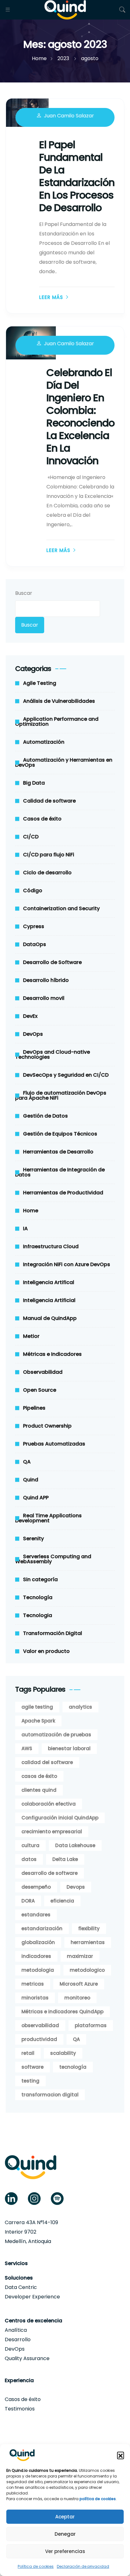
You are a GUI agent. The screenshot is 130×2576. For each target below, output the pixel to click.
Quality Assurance (27, 2358)
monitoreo (77, 1998)
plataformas (91, 2025)
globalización (38, 1942)
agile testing (37, 1707)
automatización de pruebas (56, 1735)
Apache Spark (38, 1721)
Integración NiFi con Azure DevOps (67, 1264)
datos (29, 1859)
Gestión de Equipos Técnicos (60, 1134)
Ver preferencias (65, 2551)
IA (25, 1229)
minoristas (35, 1998)
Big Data (34, 783)
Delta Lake (65, 1859)
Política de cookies (36, 2566)
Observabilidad (43, 1372)
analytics (80, 1707)
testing (30, 2081)
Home (31, 1211)
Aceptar (65, 2517)
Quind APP (36, 1498)
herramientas (88, 1942)
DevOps (33, 1034)
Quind (31, 1480)
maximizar (80, 1956)
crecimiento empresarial (52, 1832)
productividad (39, 2039)
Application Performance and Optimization (57, 722)
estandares (36, 1915)
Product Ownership (47, 1426)
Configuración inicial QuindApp (60, 1818)
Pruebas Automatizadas (54, 1444)
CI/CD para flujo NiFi (49, 855)
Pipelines (34, 1408)
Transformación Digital (53, 1633)
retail (28, 2053)
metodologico (87, 1970)
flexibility (89, 1928)
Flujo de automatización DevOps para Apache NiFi (61, 1095)
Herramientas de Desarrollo (58, 1152)
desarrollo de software (50, 1873)
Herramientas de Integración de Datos (60, 1172)
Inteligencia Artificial (49, 1300)
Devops (76, 1887)
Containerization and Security (61, 908)
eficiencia (62, 1901)
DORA (28, 1901)
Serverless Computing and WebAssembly (53, 1559)
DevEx (30, 1016)
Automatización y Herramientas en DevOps (64, 762)
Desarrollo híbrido (46, 980)
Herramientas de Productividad (63, 1193)
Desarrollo (18, 2339)
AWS (27, 1748)
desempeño (36, 1887)
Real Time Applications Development (48, 1518)
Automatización (44, 742)
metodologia (38, 1970)
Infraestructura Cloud (51, 1246)
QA (27, 1462)
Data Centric (21, 2287)
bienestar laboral (69, 1748)
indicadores (36, 1956)
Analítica (16, 2330)
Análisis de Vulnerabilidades (59, 701)
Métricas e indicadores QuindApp (62, 2012)
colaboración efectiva (49, 1804)
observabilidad (40, 2025)
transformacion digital (50, 2095)
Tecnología (38, 1597)
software (32, 2067)
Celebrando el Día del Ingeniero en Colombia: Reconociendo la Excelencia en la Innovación (80, 417)
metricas (33, 1984)
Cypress (34, 926)
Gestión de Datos (45, 1116)
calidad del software (47, 1762)
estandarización (42, 1928)
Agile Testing (40, 683)
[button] (121, 2455)
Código (33, 891)
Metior (31, 1336)
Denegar (65, 2534)
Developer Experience (32, 2297)
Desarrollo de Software (52, 962)
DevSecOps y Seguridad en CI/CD (66, 1075)
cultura (30, 1845)
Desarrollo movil (44, 998)
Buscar (24, 593)
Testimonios (20, 2409)
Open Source (40, 1390)
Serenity (33, 1539)
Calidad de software (49, 801)
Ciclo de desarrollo (47, 873)
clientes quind (39, 1790)
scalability (63, 2053)
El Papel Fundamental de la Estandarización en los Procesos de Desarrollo (77, 176)
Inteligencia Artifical (49, 1282)
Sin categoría (40, 1579)
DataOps (35, 944)
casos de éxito (39, 1776)
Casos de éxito (42, 819)
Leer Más (51, 297)
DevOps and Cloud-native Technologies (53, 1054)
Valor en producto (46, 1651)
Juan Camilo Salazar (69, 116)
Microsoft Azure (79, 1984)
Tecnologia (38, 1615)
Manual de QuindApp (50, 1318)
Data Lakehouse (75, 1845)
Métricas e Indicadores (52, 1354)
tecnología (73, 2067)
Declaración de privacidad (83, 2566)
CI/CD (31, 837)
